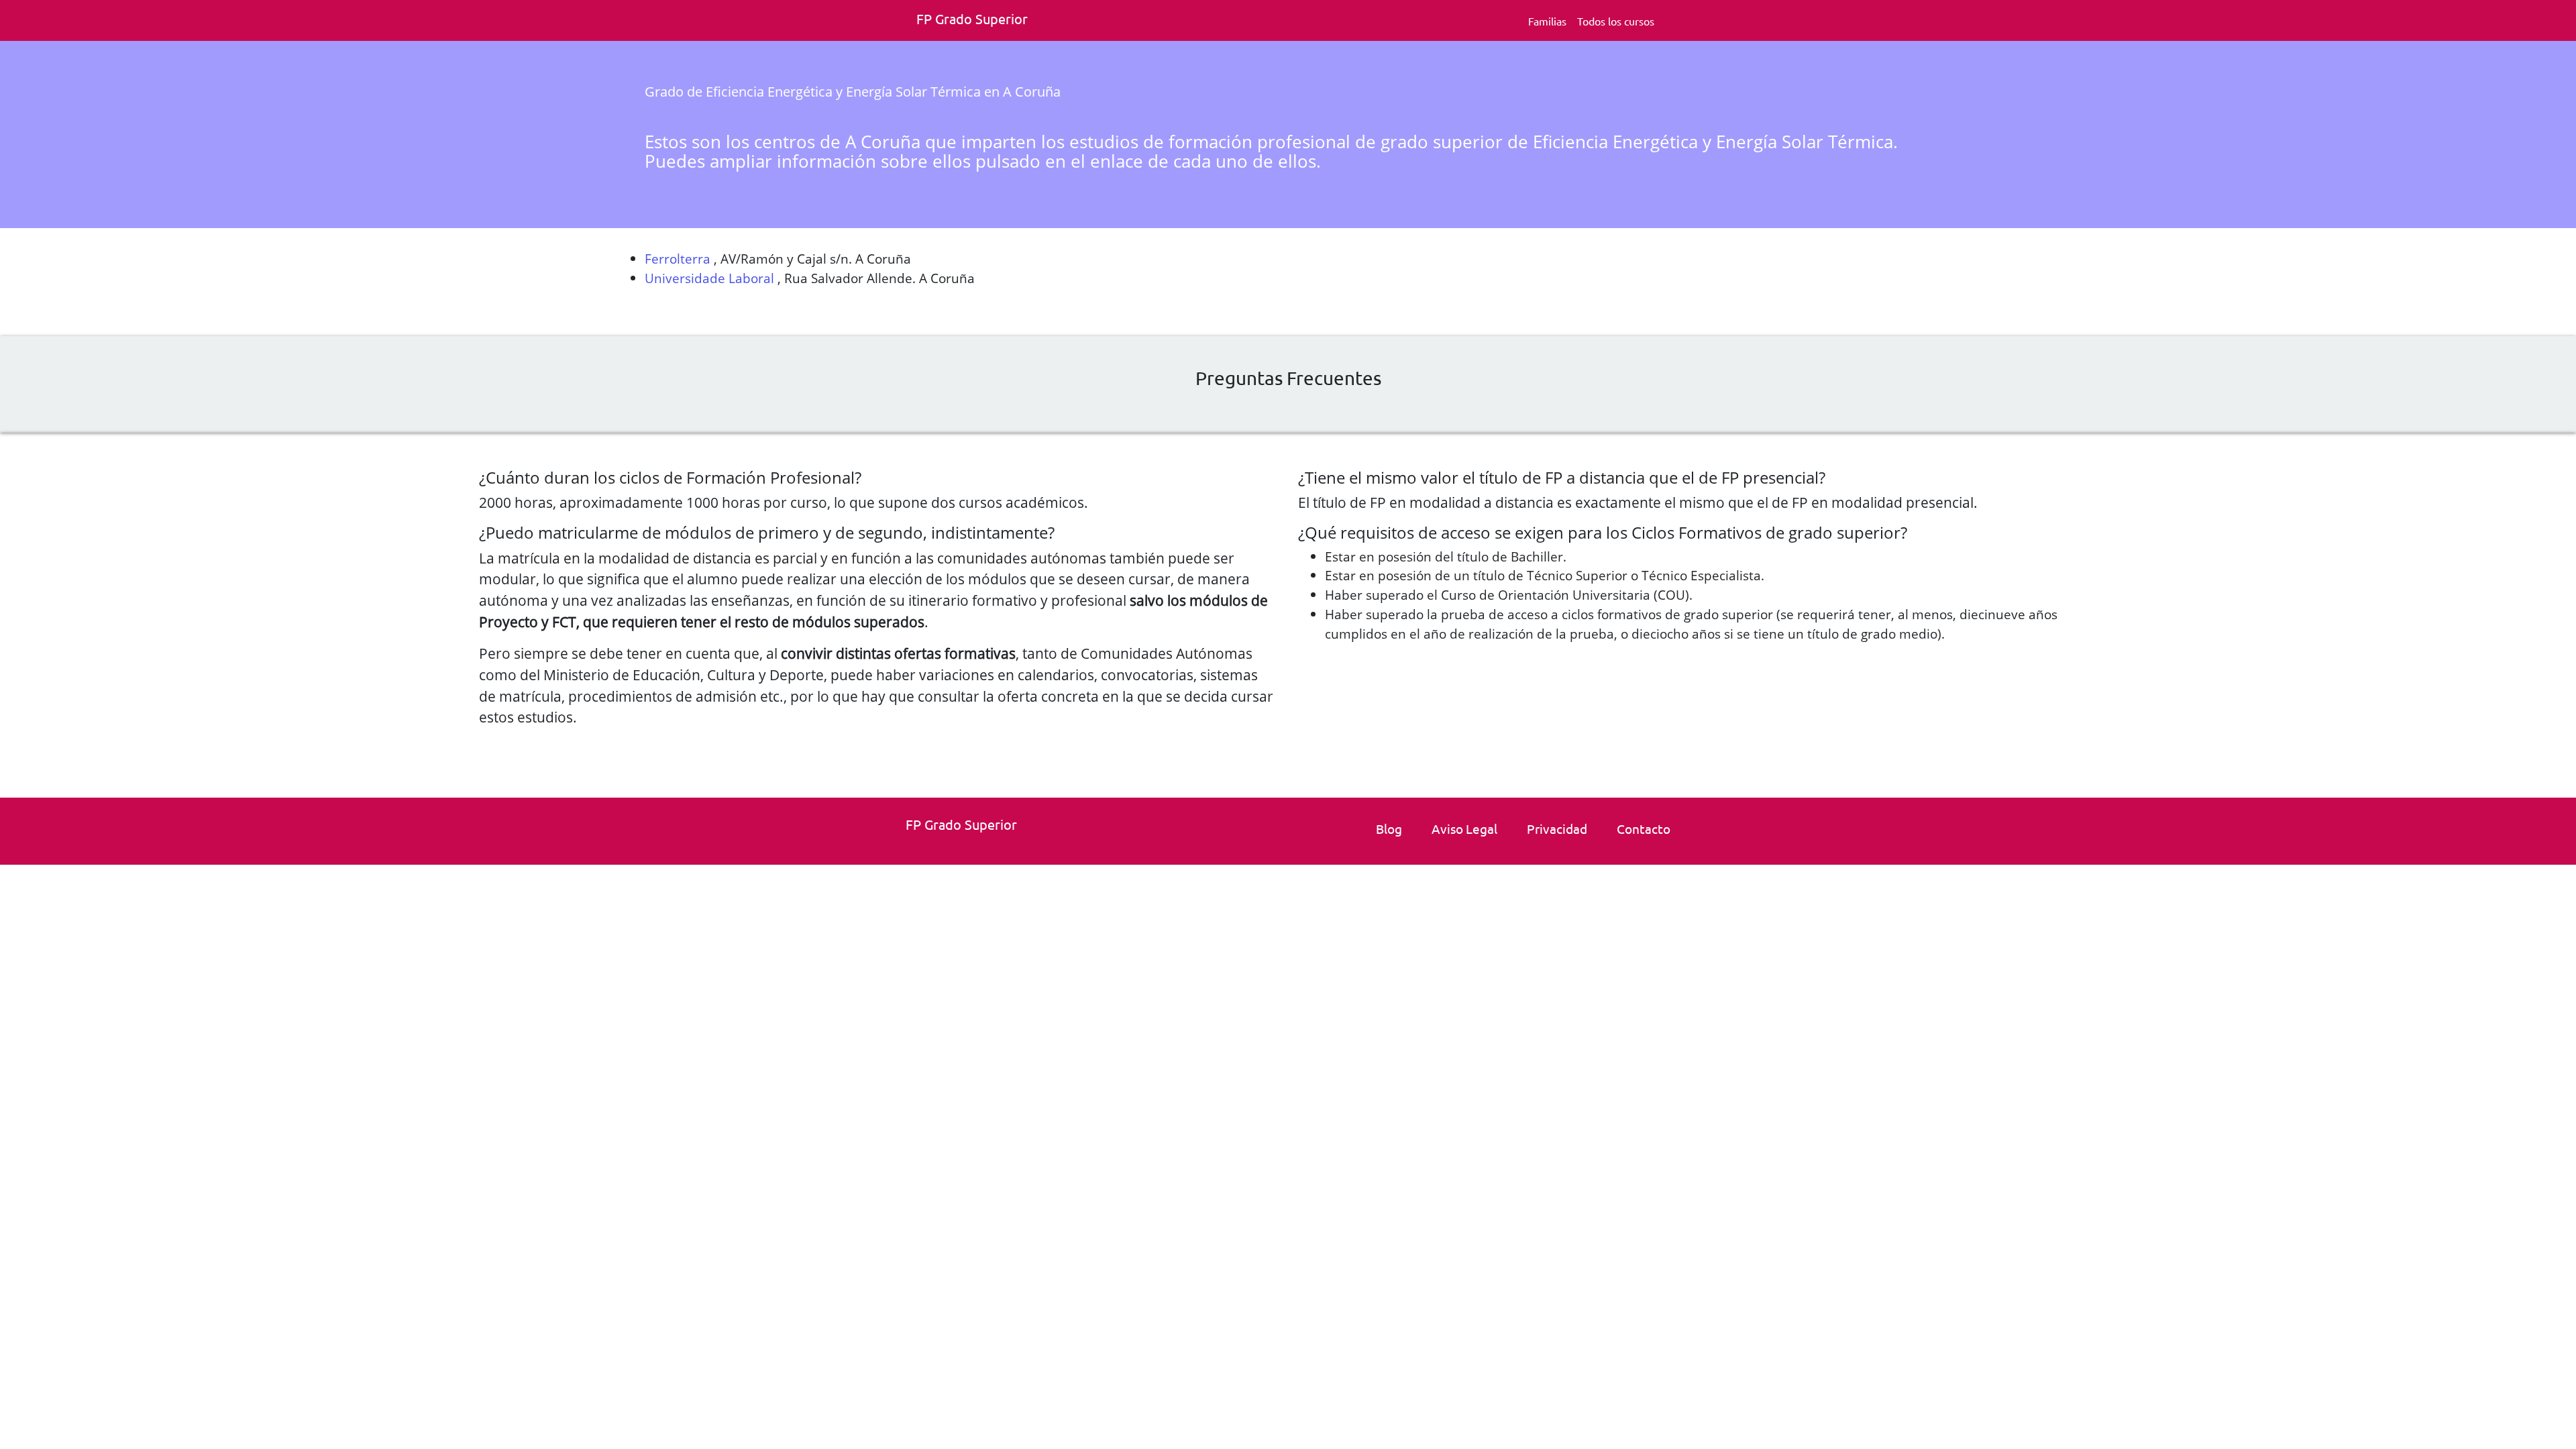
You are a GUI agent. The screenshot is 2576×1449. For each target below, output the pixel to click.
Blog (1389, 828)
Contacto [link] (1644, 828)
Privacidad (1557, 828)
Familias (1547, 21)
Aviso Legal (1464, 828)
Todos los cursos (1616, 21)
